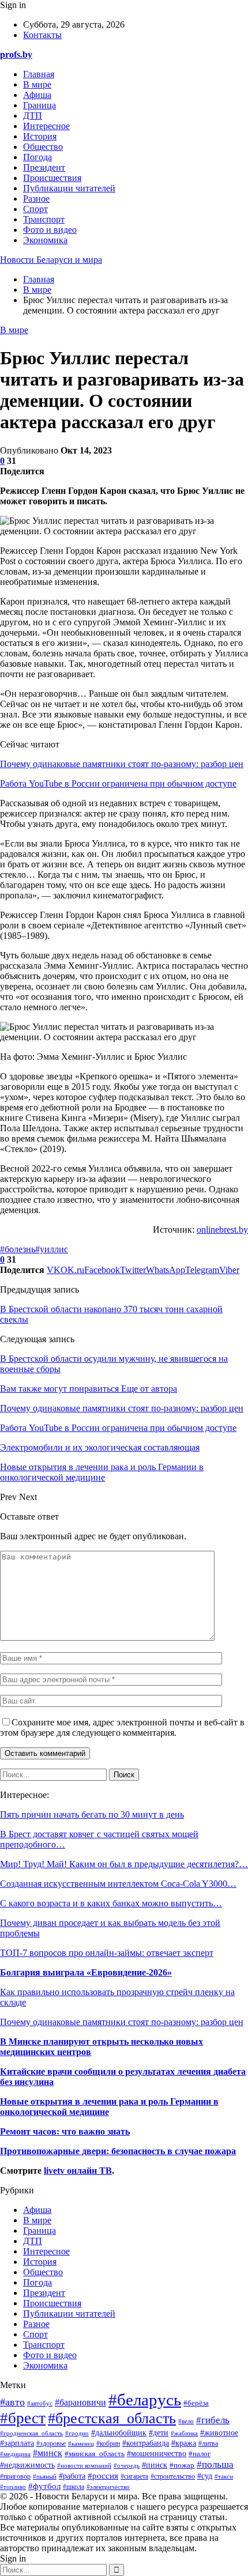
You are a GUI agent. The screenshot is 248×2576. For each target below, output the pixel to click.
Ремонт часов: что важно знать (65, 2131)
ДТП (33, 116)
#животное (219, 2433)
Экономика (45, 240)
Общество (43, 147)
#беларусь (145, 2400)
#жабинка (184, 2433)
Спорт (35, 209)
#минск (48, 2453)
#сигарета (134, 2477)
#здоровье (51, 2444)
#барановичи (80, 2402)
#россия (103, 2475)
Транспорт (44, 219)
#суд (205, 2476)
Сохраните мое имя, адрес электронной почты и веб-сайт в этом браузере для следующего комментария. (122, 1727)
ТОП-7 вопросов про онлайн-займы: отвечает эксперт (107, 1953)
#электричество (108, 2487)
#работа (72, 2476)
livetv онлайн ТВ (78, 2171)
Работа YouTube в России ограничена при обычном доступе (118, 783)
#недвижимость (27, 2465)
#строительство (173, 2477)
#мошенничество (157, 2454)
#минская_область (95, 2454)
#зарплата (17, 2443)
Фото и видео (50, 230)
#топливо (13, 2487)
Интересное (46, 126)
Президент (44, 167)
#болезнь (18, 1249)
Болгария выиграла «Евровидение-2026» (86, 1972)
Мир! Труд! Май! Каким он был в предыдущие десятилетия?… (124, 1864)
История (40, 136)
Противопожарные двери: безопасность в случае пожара (118, 2151)
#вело (186, 2421)
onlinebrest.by (222, 1230)
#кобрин (108, 2443)
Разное (36, 199)
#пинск (155, 2465)
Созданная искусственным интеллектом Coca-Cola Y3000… (118, 1884)
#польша (215, 2464)
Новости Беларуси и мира (51, 260)
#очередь (127, 2465)
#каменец (81, 2443)
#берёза (196, 2403)
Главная (39, 74)
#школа (74, 2487)
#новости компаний (84, 2466)
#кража (184, 2443)
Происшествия (52, 178)
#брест (23, 2418)
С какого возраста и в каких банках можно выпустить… (111, 1903)
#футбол (44, 2486)
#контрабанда (146, 2443)
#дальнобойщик (119, 2433)
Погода (37, 157)
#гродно (77, 2433)
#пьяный (45, 2476)
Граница (40, 105)
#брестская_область (112, 2418)
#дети (159, 2433)
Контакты (42, 35)
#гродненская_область (31, 2433)
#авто (12, 2402)
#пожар (182, 2465)
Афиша (37, 95)
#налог (200, 2454)
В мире (37, 84)
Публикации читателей (69, 188)
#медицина (15, 2454)
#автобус (40, 2403)
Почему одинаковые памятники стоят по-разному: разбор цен (122, 764)
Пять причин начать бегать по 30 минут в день (92, 1814)
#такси (224, 2476)
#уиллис (52, 1249)
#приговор (15, 2476)
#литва (208, 2443)
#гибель (213, 2420)
